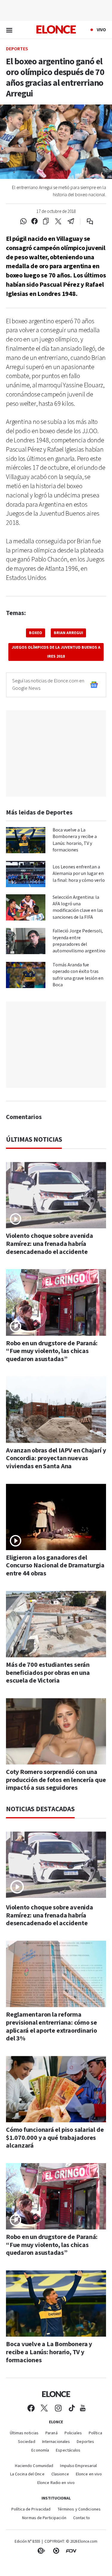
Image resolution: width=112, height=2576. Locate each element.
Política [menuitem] (95, 2433)
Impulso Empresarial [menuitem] (78, 2466)
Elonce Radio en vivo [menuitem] (56, 2483)
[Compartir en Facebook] (34, 221)
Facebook (31, 2408)
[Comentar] (86, 221)
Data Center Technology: (56, 2551)
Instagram (58, 2408)
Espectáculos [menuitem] (68, 2451)
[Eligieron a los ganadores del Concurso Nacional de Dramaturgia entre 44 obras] (56, 1517)
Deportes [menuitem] (85, 2442)
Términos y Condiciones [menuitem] (79, 2509)
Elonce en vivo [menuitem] (89, 2474)
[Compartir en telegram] (71, 221)
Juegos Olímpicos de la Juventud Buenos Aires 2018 (56, 652)
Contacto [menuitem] (82, 2518)
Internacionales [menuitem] (56, 2442)
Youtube (83, 2408)
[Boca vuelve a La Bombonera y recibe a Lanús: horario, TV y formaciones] (26, 840)
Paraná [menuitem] (52, 2433)
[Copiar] (46, 221)
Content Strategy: (41, 2551)
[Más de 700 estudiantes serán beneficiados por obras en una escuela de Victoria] (56, 1624)
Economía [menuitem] (40, 2451)
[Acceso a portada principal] (56, 29)
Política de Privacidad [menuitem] (31, 2509)
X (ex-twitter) (44, 2408)
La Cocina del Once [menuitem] (27, 2474)
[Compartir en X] (58, 221)
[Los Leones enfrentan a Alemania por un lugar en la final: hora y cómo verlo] (26, 874)
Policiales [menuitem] (73, 2433)
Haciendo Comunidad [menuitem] (34, 2466)
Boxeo (36, 633)
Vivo (101, 30)
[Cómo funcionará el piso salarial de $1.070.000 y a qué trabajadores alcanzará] (56, 2089)
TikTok (72, 2408)
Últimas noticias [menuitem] (24, 2433)
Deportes (17, 49)
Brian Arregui (68, 633)
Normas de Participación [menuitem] (44, 2518)
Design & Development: (71, 2551)
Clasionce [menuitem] (60, 2474)
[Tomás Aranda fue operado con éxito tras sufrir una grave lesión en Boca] (26, 975)
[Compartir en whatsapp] (23, 221)
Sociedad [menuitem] (27, 2442)
